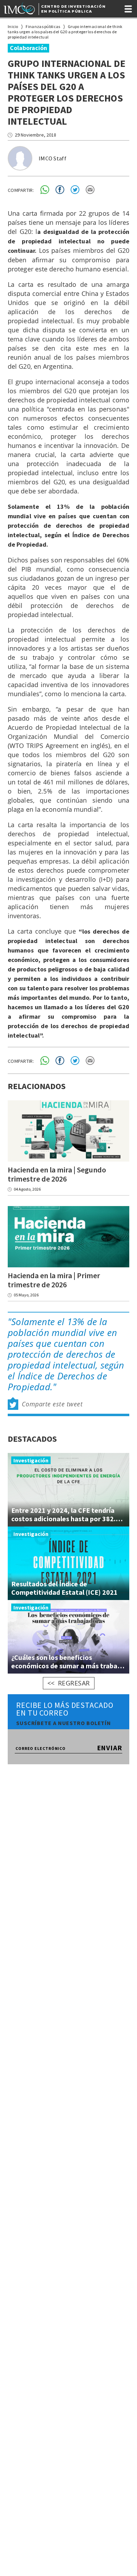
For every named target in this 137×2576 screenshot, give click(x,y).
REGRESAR (74, 1683)
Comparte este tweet (52, 1404)
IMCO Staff (53, 158)
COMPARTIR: (21, 190)
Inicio (13, 26)
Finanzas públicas (43, 26)
